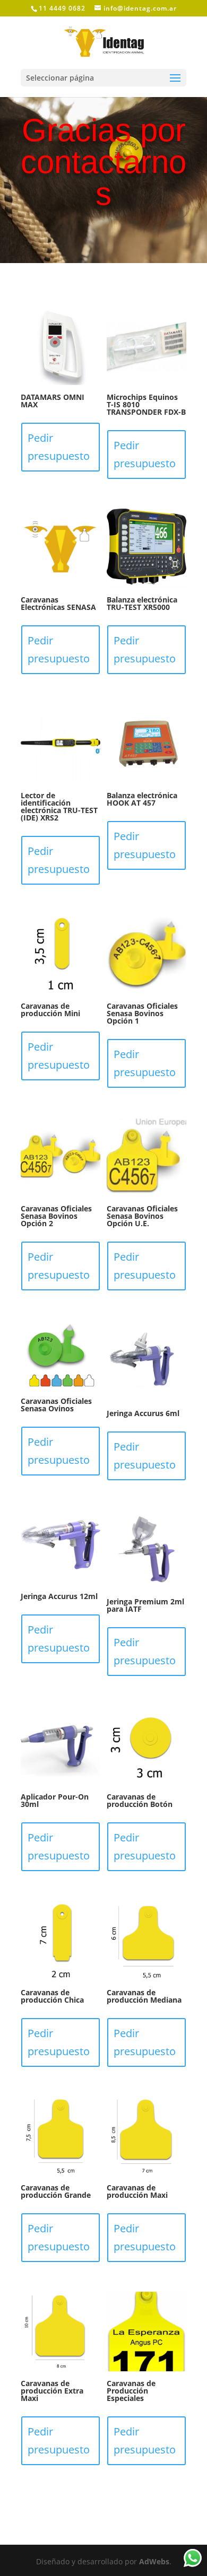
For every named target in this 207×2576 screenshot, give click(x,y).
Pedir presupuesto (59, 447)
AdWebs (154, 2561)
